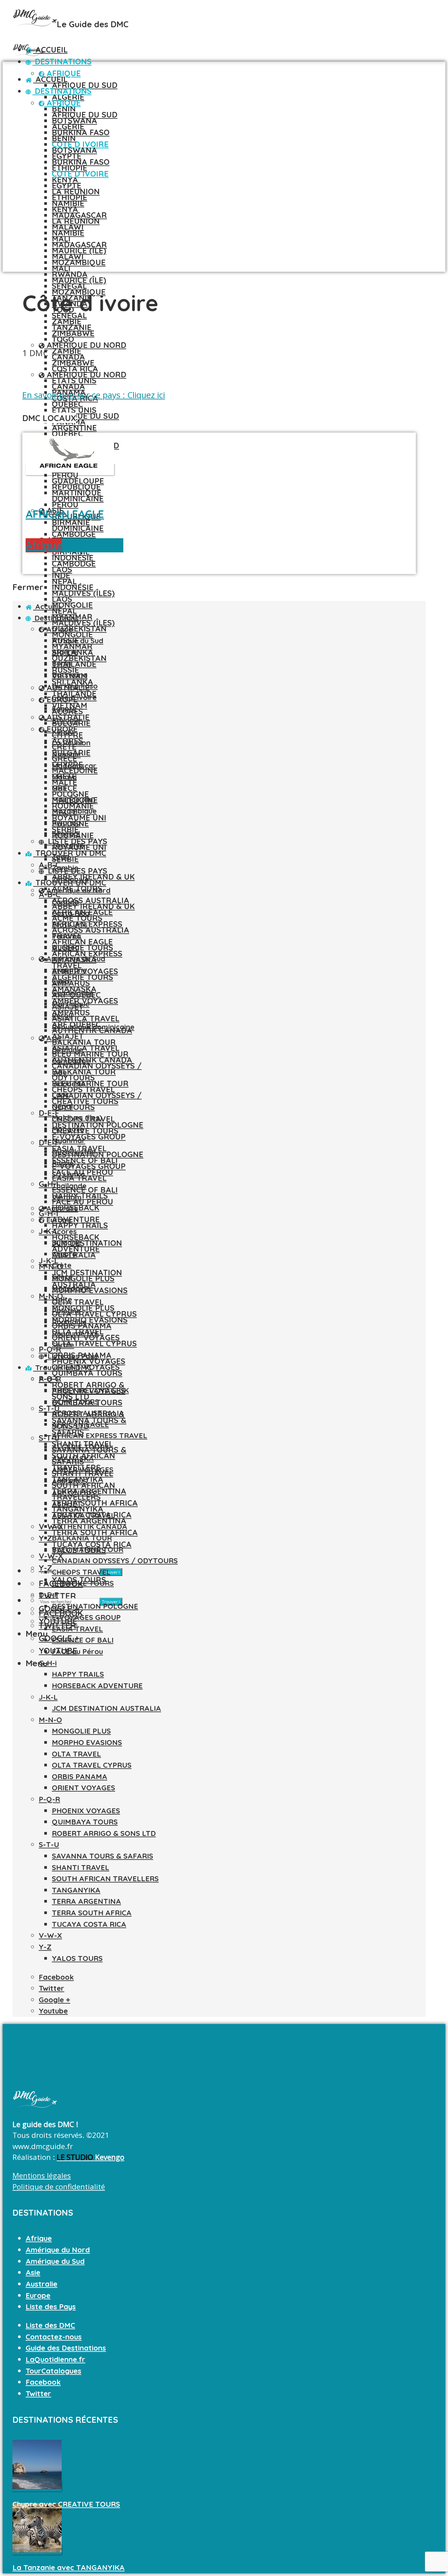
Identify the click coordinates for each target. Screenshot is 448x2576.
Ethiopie (70, 197)
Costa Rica (75, 369)
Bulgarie (66, 1243)
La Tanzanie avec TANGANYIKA (69, 2567)
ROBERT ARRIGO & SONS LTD (104, 1833)
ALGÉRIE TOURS (82, 977)
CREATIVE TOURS (85, 1131)
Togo (63, 339)
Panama (66, 936)
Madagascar (79, 245)
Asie (53, 1038)
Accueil (50, 50)
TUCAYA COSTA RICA (89, 1924)
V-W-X (51, 1526)
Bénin (64, 138)
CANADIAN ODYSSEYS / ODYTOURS (115, 1561)
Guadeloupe (78, 481)
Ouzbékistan (79, 658)
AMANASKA (73, 1458)
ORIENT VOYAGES (83, 1788)
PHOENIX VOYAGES (86, 1811)
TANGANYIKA (76, 1890)
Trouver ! (111, 1572)
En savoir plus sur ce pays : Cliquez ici (94, 395)
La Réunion (76, 221)
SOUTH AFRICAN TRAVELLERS (105, 1879)
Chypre (64, 1254)
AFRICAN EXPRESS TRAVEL (100, 1436)
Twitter (38, 2394)
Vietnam (67, 1197)
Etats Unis (74, 410)
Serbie (63, 1345)
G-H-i (49, 1184)
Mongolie (72, 634)
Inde (61, 575)
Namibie (68, 233)
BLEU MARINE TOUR (90, 1083)
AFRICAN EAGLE (82, 942)
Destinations (62, 61)
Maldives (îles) (83, 593)
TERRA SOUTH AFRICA (92, 1913)
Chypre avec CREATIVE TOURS (66, 2504)
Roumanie (69, 1322)
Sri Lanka (68, 1174)
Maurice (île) (79, 280)
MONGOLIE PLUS (83, 1308)
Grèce (62, 1277)
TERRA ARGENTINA (86, 1901)
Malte (62, 1299)
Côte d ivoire (80, 174)
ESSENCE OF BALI (83, 1640)
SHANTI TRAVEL (81, 1867)
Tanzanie (72, 327)
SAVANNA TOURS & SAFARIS (102, 1856)
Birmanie (67, 1050)
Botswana (74, 150)
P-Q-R (50, 1349)
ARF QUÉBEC (75, 1493)
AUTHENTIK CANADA (92, 1060)
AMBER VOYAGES (83, 1470)
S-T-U (49, 1408)
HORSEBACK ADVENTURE (97, 1686)
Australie (61, 1208)
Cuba (61, 981)
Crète (62, 1265)
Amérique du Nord (85, 345)
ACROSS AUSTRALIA (91, 930)
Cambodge (74, 534)
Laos (62, 599)
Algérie (68, 97)
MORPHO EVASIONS (90, 1320)
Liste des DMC (50, 2325)
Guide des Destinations (66, 2348)
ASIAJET (68, 1036)
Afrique (62, 103)
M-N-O (51, 1267)
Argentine (69, 970)
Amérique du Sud (75, 959)
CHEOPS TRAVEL (81, 1572)
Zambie (67, 351)
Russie (63, 1163)
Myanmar (69, 1140)
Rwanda (66, 822)
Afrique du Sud (85, 85)
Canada (68, 386)
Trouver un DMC (62, 1368)
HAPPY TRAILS (80, 1225)
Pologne (66, 1311)
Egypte (67, 185)
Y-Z (45, 1947)
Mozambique (79, 262)
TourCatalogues (53, 2371)
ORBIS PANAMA (80, 1777)
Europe (58, 1220)
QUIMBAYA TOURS (87, 1373)
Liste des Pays (72, 1356)
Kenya (65, 209)
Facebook (43, 2382)
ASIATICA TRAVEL (86, 1048)
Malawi (68, 256)
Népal (64, 611)
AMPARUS (70, 1481)
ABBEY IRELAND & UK (93, 877)
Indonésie (73, 587)
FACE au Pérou (82, 1202)
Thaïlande (69, 1186)
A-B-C (49, 1379)
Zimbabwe (73, 363)
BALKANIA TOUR (84, 1072)
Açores (64, 1231)
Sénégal (66, 834)
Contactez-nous (54, 2337)
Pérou (65, 504)
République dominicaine (93, 1027)
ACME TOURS (75, 1402)
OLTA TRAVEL (76, 1754)
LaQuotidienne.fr (55, 2359)
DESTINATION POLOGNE (98, 1154)
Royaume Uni (75, 1333)
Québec (67, 434)
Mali (61, 268)
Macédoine (71, 1288)
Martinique (77, 493)
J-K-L (49, 1231)
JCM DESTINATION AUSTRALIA (106, 1708)
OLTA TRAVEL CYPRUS (94, 1343)
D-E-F (49, 1113)
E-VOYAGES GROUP (89, 1137)
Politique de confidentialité (59, 2187)
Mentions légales (42, 2175)
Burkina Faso (81, 132)
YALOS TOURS (77, 1958)
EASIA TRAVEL (77, 1629)
